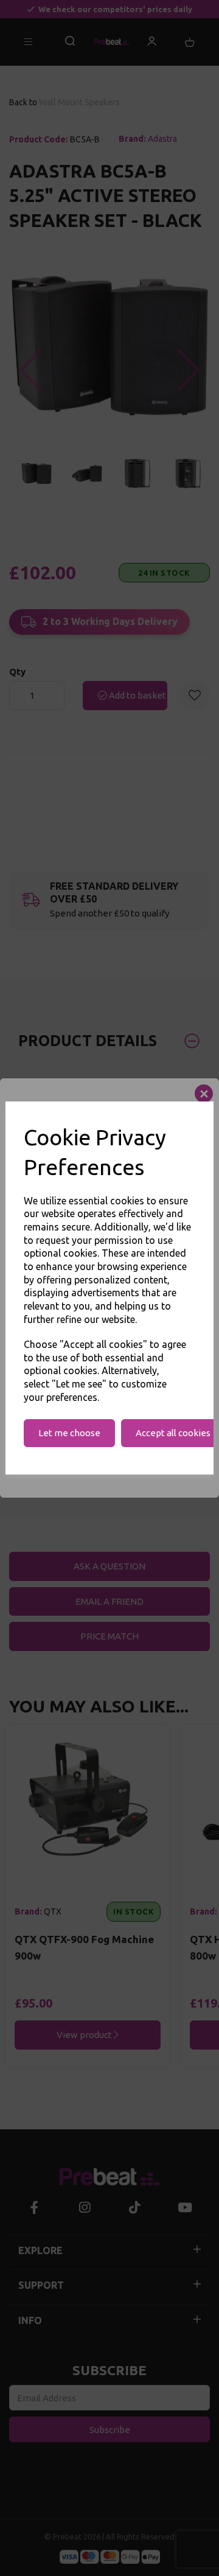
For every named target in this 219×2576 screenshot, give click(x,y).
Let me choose (69, 1433)
